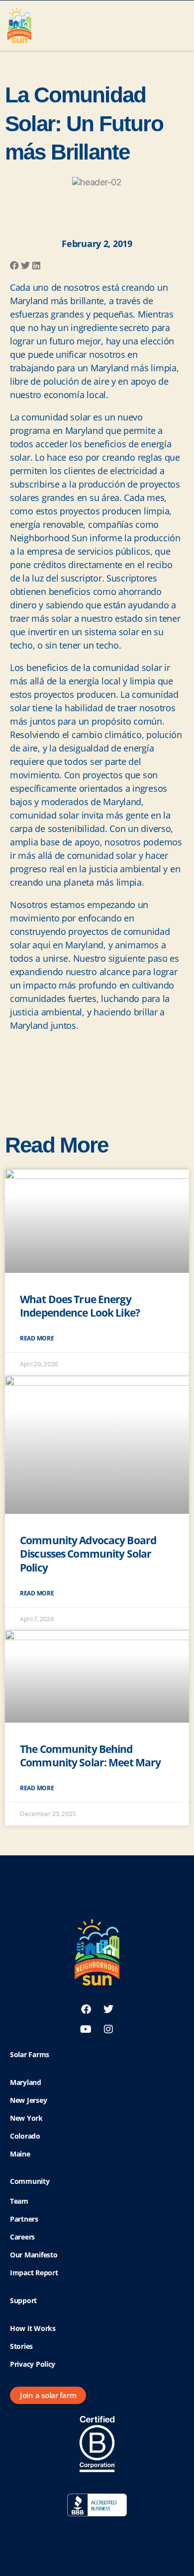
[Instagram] (108, 2029)
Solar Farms (30, 2054)
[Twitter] (108, 2009)
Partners (24, 2219)
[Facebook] (86, 2009)
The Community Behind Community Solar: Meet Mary (90, 1756)
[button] (180, 23)
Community (30, 2181)
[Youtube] (86, 2029)
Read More (37, 1338)
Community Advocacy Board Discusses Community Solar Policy (88, 1554)
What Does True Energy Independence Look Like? (80, 1306)
